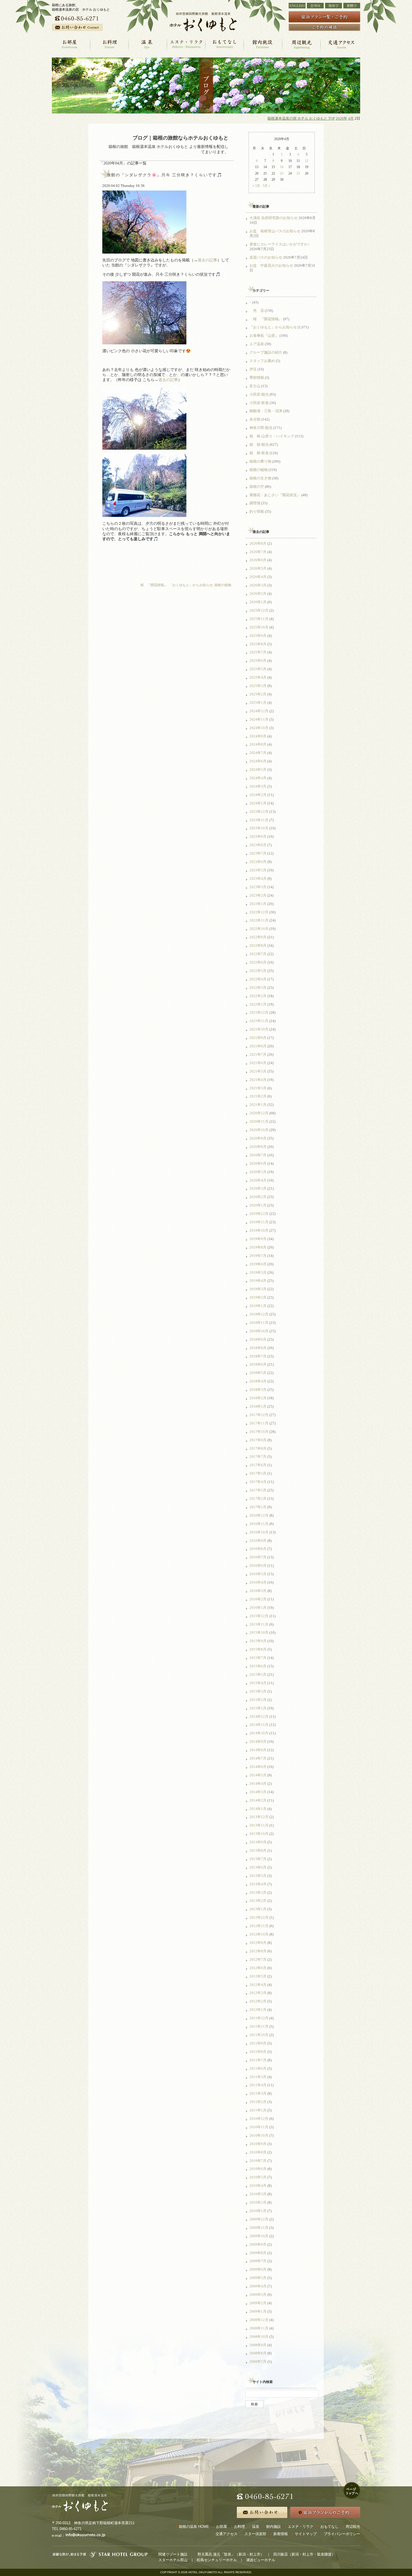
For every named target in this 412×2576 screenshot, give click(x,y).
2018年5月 (258, 1373)
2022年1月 (258, 1004)
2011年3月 (258, 2093)
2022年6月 (258, 962)
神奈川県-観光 (261, 428)
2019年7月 (258, 1256)
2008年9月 (258, 2345)
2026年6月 (258, 560)
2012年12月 (259, 1917)
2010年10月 (259, 2135)
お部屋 (222, 2527)
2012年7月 (258, 1959)
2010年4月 (258, 2186)
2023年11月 (259, 820)
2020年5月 (258, 1172)
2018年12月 (259, 1314)
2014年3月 (258, 1792)
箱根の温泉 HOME (194, 2527)
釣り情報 (257, 511)
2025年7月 (258, 652)
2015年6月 (258, 1666)
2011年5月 (258, 2077)
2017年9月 (258, 1440)
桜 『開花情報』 (152, 585)
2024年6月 (258, 761)
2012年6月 (258, 1968)
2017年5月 (258, 1473)
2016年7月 (258, 1557)
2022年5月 (258, 971)
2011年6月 (258, 2068)
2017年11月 (259, 1423)
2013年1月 (258, 1909)
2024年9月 (258, 736)
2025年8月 (258, 644)
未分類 (255, 419)
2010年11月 (259, 2127)
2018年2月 (258, 1398)
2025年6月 (258, 661)
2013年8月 (258, 1850)
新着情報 (281, 2534)
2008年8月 (258, 2353)
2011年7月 (258, 2060)
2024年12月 (259, 711)
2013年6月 (258, 1867)
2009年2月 (258, 2303)
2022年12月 (259, 912)
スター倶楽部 (255, 2534)
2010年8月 (258, 2152)
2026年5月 (258, 568)
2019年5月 (258, 1272)
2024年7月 (258, 753)
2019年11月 (259, 1222)
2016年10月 (259, 1532)
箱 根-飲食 (259, 453)
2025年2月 (258, 694)
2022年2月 (258, 996)
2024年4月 (258, 778)
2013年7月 (258, 1859)
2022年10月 (259, 929)
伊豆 (253, 369)
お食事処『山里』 (264, 336)
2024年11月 (259, 719)
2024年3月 (258, 786)
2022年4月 (258, 979)
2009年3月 (258, 2295)
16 (282, 167)
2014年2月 (258, 1800)
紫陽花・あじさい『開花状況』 (275, 495)
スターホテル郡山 (173, 2560)
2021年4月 (258, 1080)
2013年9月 (258, 1842)
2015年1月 (258, 1708)
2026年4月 (258, 577)
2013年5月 (258, 1876)
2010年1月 (258, 2211)
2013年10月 (259, 1834)
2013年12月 (259, 1817)
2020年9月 (258, 1138)
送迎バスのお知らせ (266, 257)
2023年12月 (259, 812)
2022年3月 (258, 988)
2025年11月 (259, 619)
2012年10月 (259, 1934)
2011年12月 (259, 2018)
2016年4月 (258, 1582)
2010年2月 (258, 2202)
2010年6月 (258, 2169)
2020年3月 (258, 1188)
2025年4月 (258, 677)
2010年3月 (258, 2194)
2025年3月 (258, 686)
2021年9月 (258, 1038)
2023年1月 (258, 904)
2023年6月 (258, 862)
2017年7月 (258, 1457)
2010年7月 (258, 2161)
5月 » (266, 186)
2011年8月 (258, 2052)
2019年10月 (259, 1230)
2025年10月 (259, 627)
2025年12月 (259, 610)
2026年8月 (258, 543)
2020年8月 (258, 1147)
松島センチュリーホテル (217, 2560)
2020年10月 (259, 1130)
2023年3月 (258, 887)
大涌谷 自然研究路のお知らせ (274, 218)
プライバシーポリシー (342, 2534)
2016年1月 (258, 1608)
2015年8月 (258, 1649)
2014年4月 (258, 1784)
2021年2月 (258, 1096)
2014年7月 (258, 1758)
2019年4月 (258, 1281)
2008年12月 (259, 2320)
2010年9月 (258, 2144)
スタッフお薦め (262, 361)
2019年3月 (258, 1289)
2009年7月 (258, 2261)
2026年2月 (258, 594)
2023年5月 (258, 870)
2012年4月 (258, 1985)
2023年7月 (258, 853)
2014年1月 (258, 1809)
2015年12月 (259, 1616)
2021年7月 (258, 1054)
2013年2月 (258, 1901)
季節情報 (257, 378)
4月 (351, 119)
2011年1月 (258, 2110)
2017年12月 (259, 1415)
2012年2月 (258, 2001)
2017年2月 (258, 1499)
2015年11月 (259, 1624)
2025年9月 (258, 636)
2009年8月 (258, 2253)
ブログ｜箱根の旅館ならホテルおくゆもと (180, 138)
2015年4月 (258, 1683)
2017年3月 (258, 1490)
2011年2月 (258, 2102)
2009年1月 (258, 2311)
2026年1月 (258, 602)
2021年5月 (258, 1071)
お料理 (239, 2527)
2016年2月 (258, 1599)
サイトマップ (306, 2534)
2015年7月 (258, 1658)
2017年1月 (258, 1507)
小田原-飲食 (259, 403)
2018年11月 (259, 1323)
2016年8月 (258, 1549)
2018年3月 (258, 1390)
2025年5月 (258, 669)
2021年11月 (259, 1021)
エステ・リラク (301, 2527)
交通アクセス (226, 2534)
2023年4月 (258, 879)
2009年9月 (258, 2244)
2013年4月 (258, 1884)
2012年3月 (258, 1993)
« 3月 (256, 186)
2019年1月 (258, 1306)
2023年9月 (258, 836)
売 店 (257, 311)
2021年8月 (258, 1046)
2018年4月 (258, 1381)
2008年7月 (258, 2362)
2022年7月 (258, 954)
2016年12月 (259, 1515)
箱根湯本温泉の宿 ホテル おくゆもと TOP (301, 119)
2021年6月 (258, 1063)
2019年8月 (258, 1247)
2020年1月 (258, 1205)
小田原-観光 (259, 394)
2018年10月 (259, 1331)
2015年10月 (259, 1632)
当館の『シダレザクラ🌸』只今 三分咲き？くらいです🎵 (165, 175)
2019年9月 (258, 1239)
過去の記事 (207, 260)
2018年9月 (258, 1339)
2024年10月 (259, 728)
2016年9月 (258, 1541)
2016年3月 (258, 1591)
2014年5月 (258, 1775)
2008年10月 (259, 2337)
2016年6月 (258, 1566)
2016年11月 (259, 1524)
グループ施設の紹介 (266, 352)
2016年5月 (258, 1574)
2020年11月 (259, 1121)
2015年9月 (258, 1641)
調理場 (255, 503)
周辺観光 (353, 2527)
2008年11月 (259, 2328)
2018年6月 (258, 1364)
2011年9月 (258, 2043)
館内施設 (274, 2527)
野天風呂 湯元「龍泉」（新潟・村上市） (231, 2554)
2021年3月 (258, 1088)
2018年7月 (258, 1356)
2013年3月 (258, 1892)
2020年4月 (258, 1180)
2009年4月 (258, 2286)
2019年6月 (258, 1264)
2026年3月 (258, 585)
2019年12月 (259, 1214)
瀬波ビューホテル (261, 2560)
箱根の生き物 (260, 478)
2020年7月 (258, 1155)
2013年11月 (259, 1825)
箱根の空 (257, 487)
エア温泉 (257, 344)
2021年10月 (259, 1029)
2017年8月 (258, 1448)
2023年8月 (258, 845)
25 (298, 173)
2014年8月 (258, 1750)
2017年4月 (258, 1482)
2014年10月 (259, 1733)
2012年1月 (258, 2010)
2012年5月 (258, 1976)
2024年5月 (258, 770)
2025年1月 (258, 703)
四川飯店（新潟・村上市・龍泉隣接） (304, 2554)
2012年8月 (258, 1951)
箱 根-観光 (259, 445)
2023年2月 (258, 895)
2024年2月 (258, 795)
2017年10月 (259, 1432)
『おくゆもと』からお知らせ (191, 585)
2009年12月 (259, 2219)
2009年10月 (259, 2236)
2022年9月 (258, 937)
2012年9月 (258, 1943)
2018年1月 (258, 1406)
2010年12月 (259, 2119)
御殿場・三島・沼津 (266, 411)
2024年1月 (258, 803)
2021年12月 (259, 1012)
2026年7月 (258, 552)
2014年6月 (258, 1767)
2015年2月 (258, 1700)
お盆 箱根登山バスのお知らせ (275, 231)
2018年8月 (258, 1348)
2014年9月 (258, 1741)
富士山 (255, 386)
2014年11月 (259, 1725)
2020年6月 (258, 1163)
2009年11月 (259, 2228)
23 (282, 173)
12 (307, 161)
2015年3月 (258, 1691)
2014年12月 (259, 1717)
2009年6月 (258, 2269)
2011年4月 (258, 2085)
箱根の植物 (223, 585)
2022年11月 (259, 920)
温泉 (256, 2527)
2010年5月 (258, 2177)
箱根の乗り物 (260, 461)
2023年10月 (259, 828)
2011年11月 (259, 2026)
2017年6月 (258, 1465)
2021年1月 (258, 1105)
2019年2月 (258, 1297)
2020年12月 (259, 1113)
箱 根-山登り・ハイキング (272, 436)
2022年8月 (258, 945)
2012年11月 (259, 1926)
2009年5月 (258, 2278)
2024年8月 (258, 744)
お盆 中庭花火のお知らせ (271, 265)
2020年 (342, 119)
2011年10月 (259, 2035)
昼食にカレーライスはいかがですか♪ (280, 244)
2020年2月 (258, 1197)
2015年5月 (258, 1675)
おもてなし (329, 2527)
